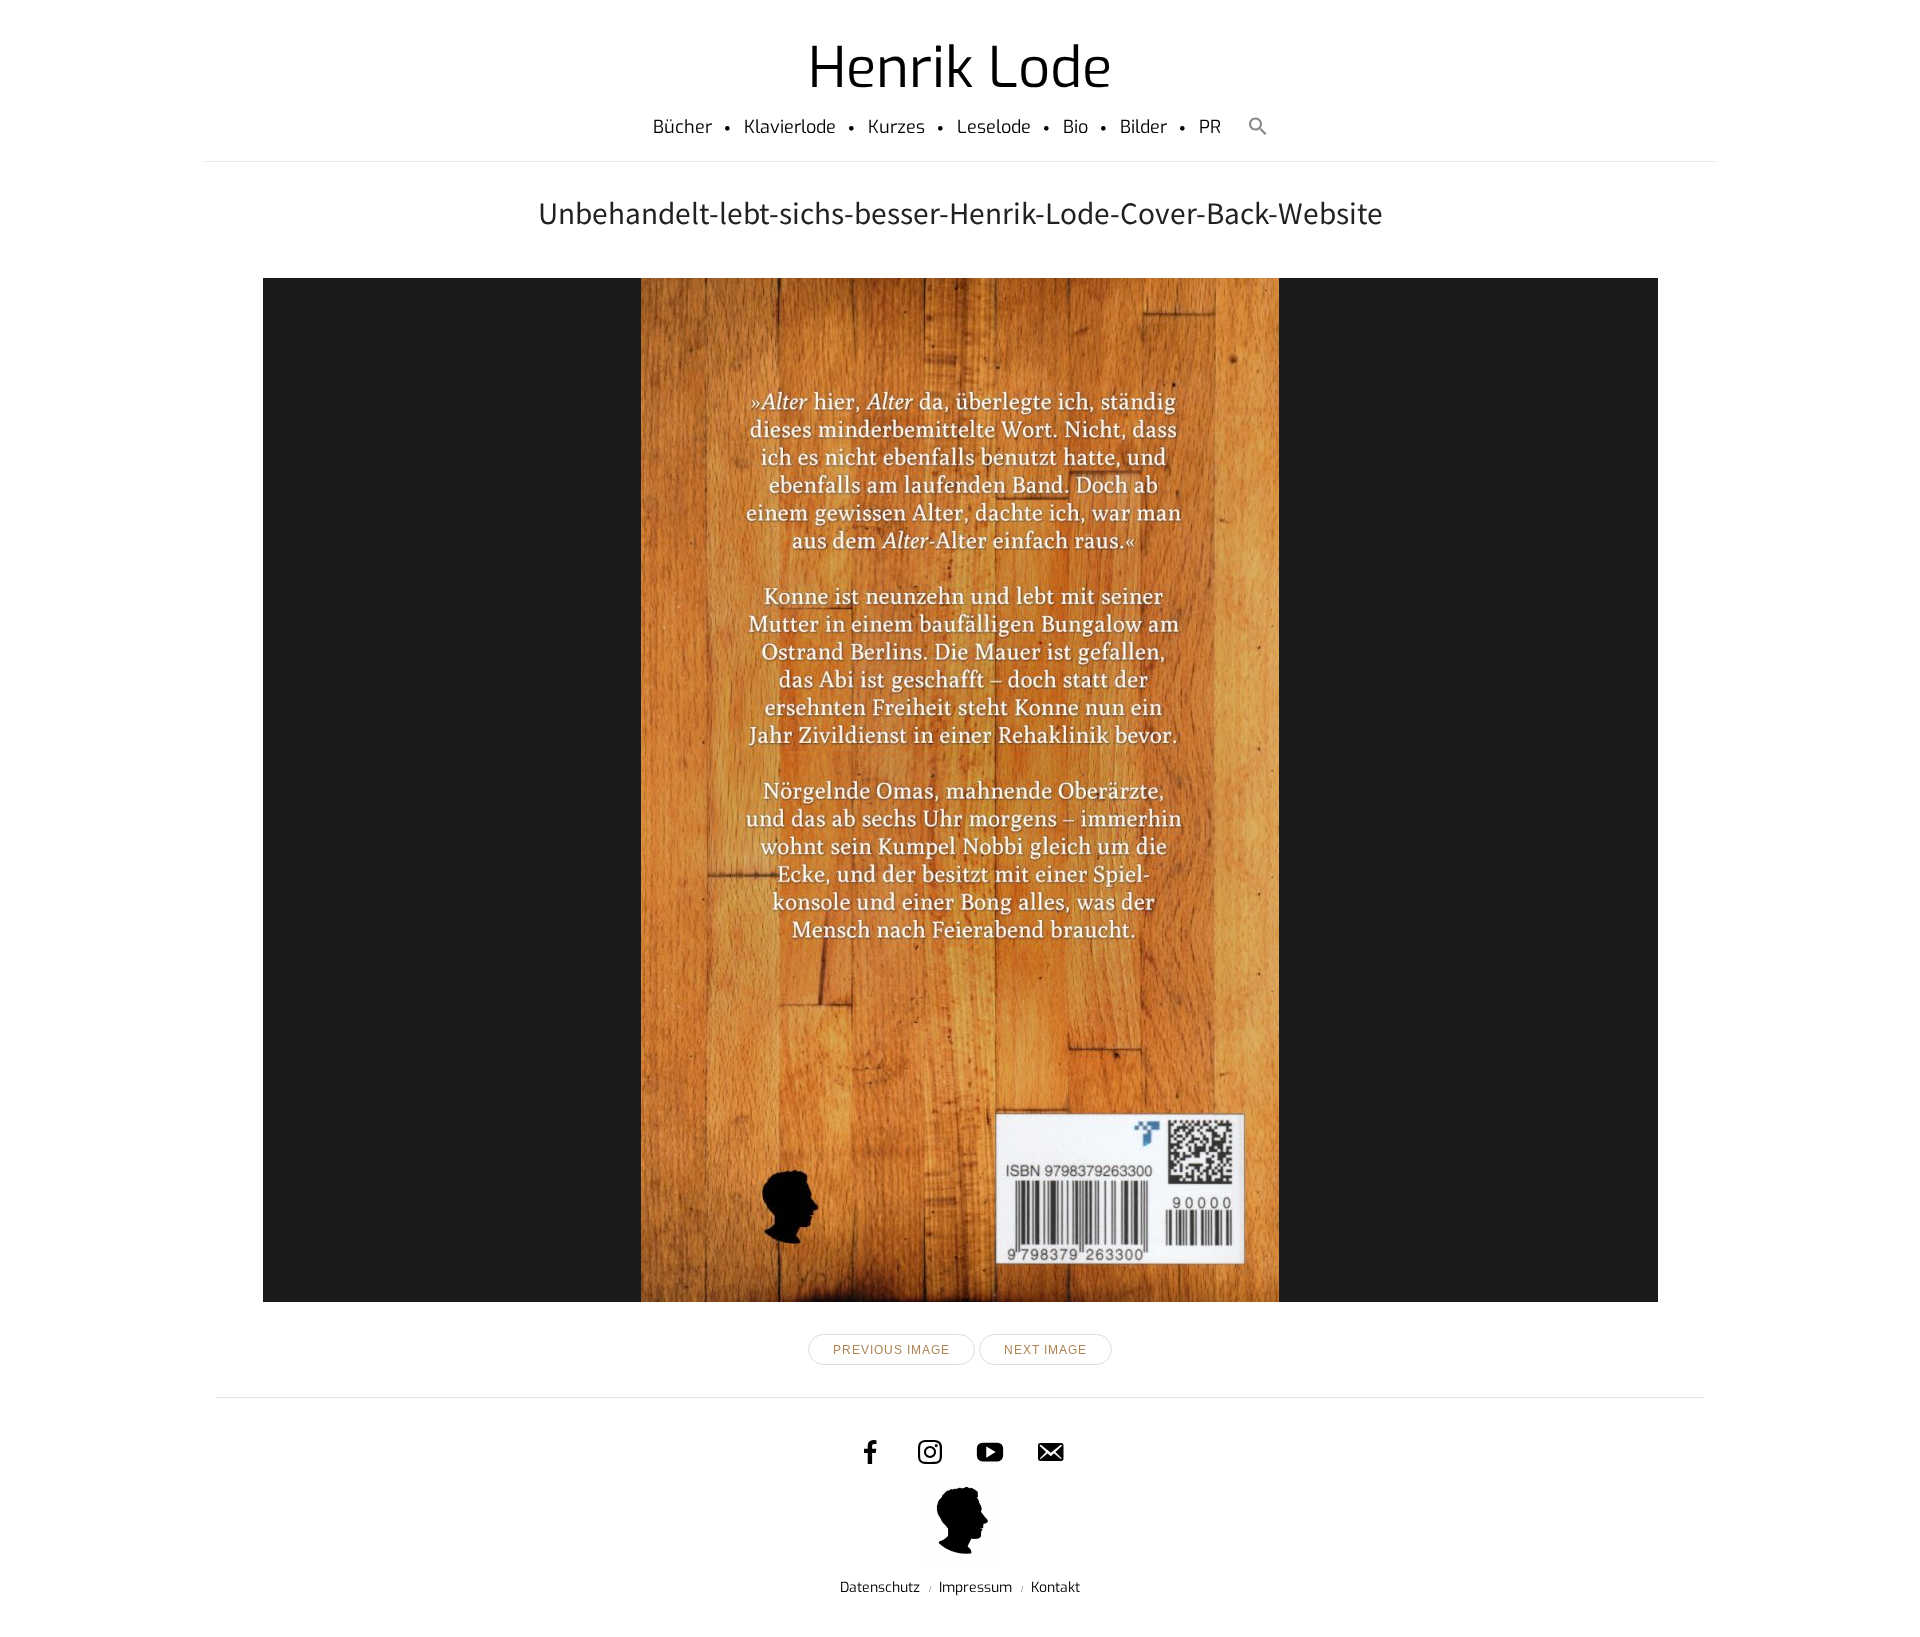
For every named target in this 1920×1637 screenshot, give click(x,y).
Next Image (1045, 1350)
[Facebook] (870, 1452)
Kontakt (1055, 1587)
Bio (1075, 127)
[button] (1257, 129)
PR (1210, 127)
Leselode (994, 127)
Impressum (975, 1587)
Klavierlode (790, 127)
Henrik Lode (960, 68)
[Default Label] (1050, 1452)
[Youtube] (990, 1452)
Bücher (682, 127)
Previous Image (891, 1350)
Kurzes (896, 127)
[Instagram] (930, 1452)
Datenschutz (880, 1587)
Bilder (1143, 127)
